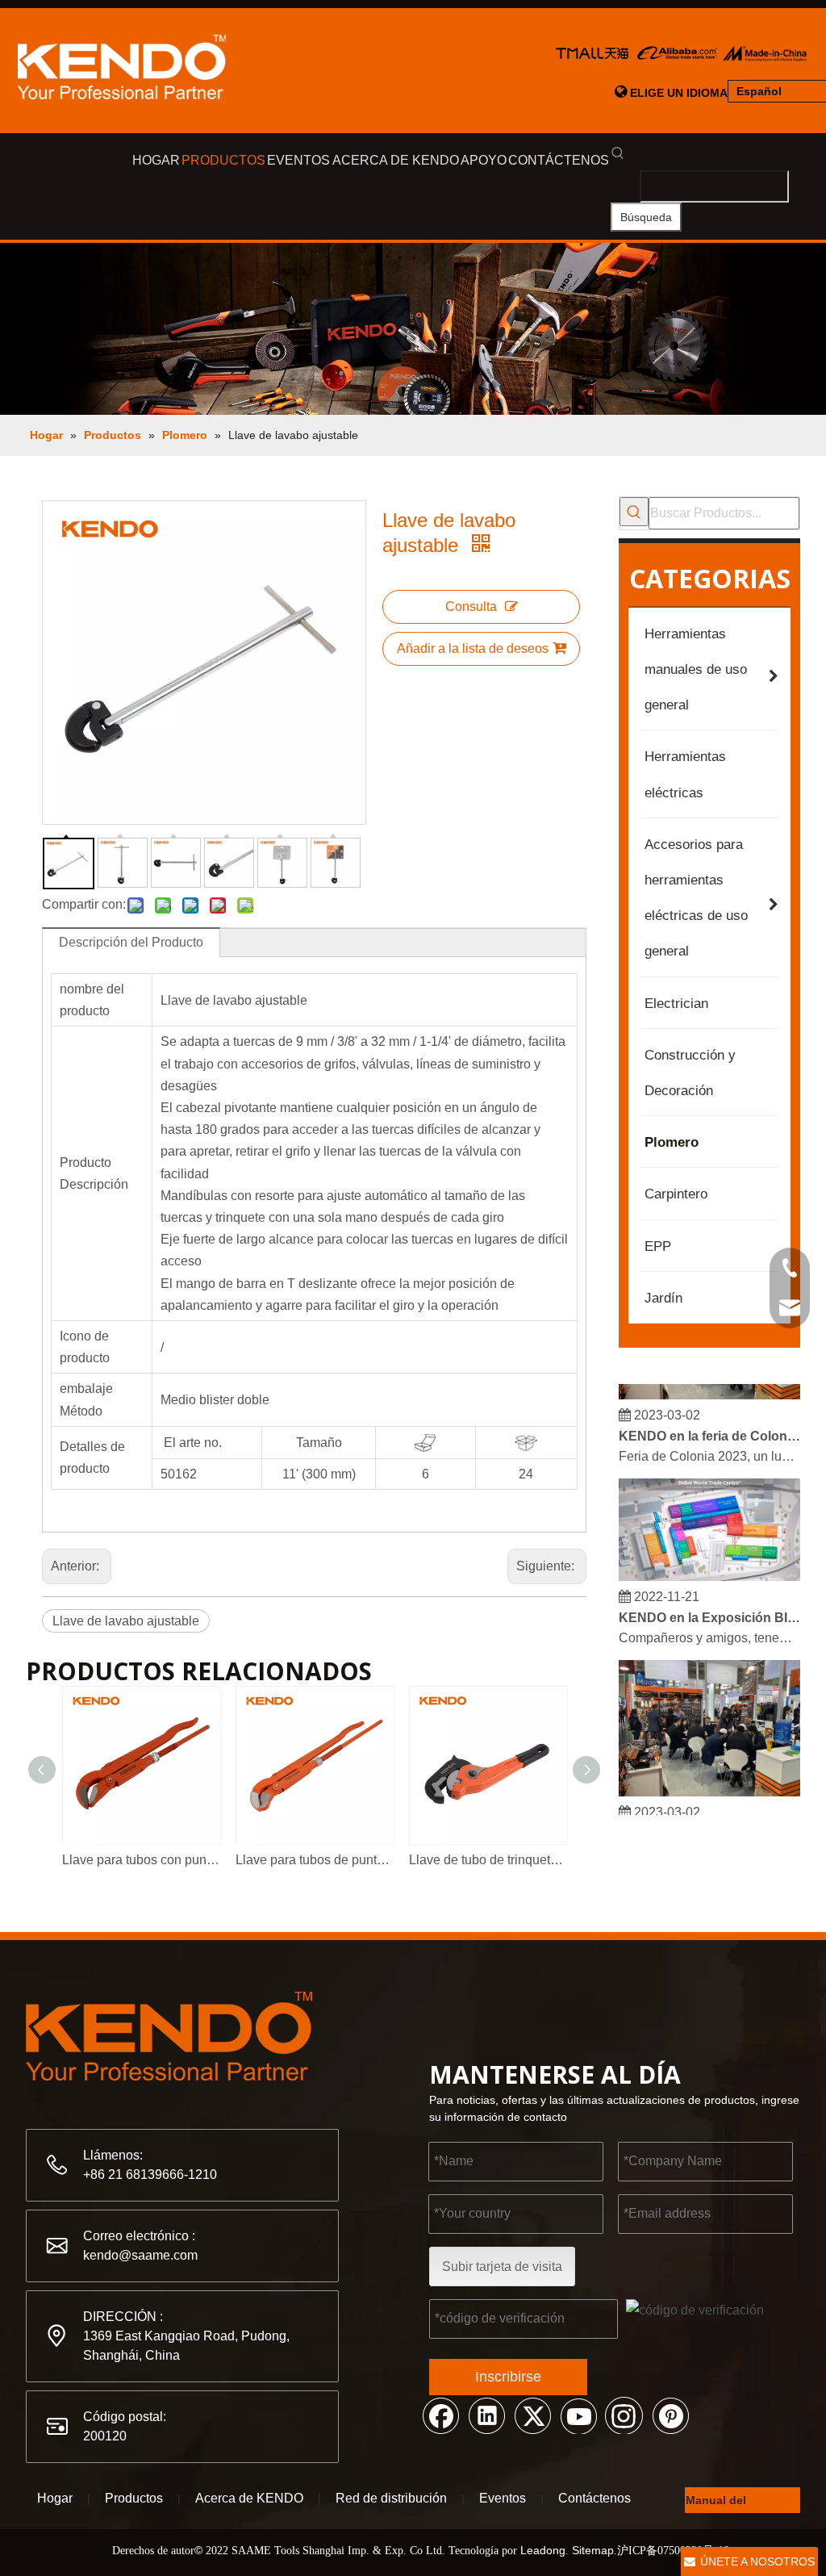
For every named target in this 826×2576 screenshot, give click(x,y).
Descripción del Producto (131, 942)
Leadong (543, 2550)
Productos (134, 2498)
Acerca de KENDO (249, 2498)
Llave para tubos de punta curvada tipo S (314, 1860)
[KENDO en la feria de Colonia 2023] (709, 1387)
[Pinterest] (670, 2415)
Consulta (471, 606)
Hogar (55, 2498)
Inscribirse (508, 2377)
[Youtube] (578, 2415)
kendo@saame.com (140, 2255)
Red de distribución (391, 2498)
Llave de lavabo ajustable (126, 1621)
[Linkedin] (486, 2415)
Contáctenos (594, 2498)
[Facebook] (440, 2415)
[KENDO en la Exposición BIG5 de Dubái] (709, 1568)
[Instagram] (624, 2415)
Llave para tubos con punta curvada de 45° (141, 1860)
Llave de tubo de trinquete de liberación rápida (488, 1860)
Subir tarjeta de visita (502, 2267)
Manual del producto (716, 2503)
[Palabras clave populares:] (634, 512)
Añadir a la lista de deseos (473, 648)
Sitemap (593, 2550)
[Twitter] (532, 2415)
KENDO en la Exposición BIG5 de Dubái (710, 1610)
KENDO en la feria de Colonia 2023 (710, 1428)
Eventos (503, 2498)
